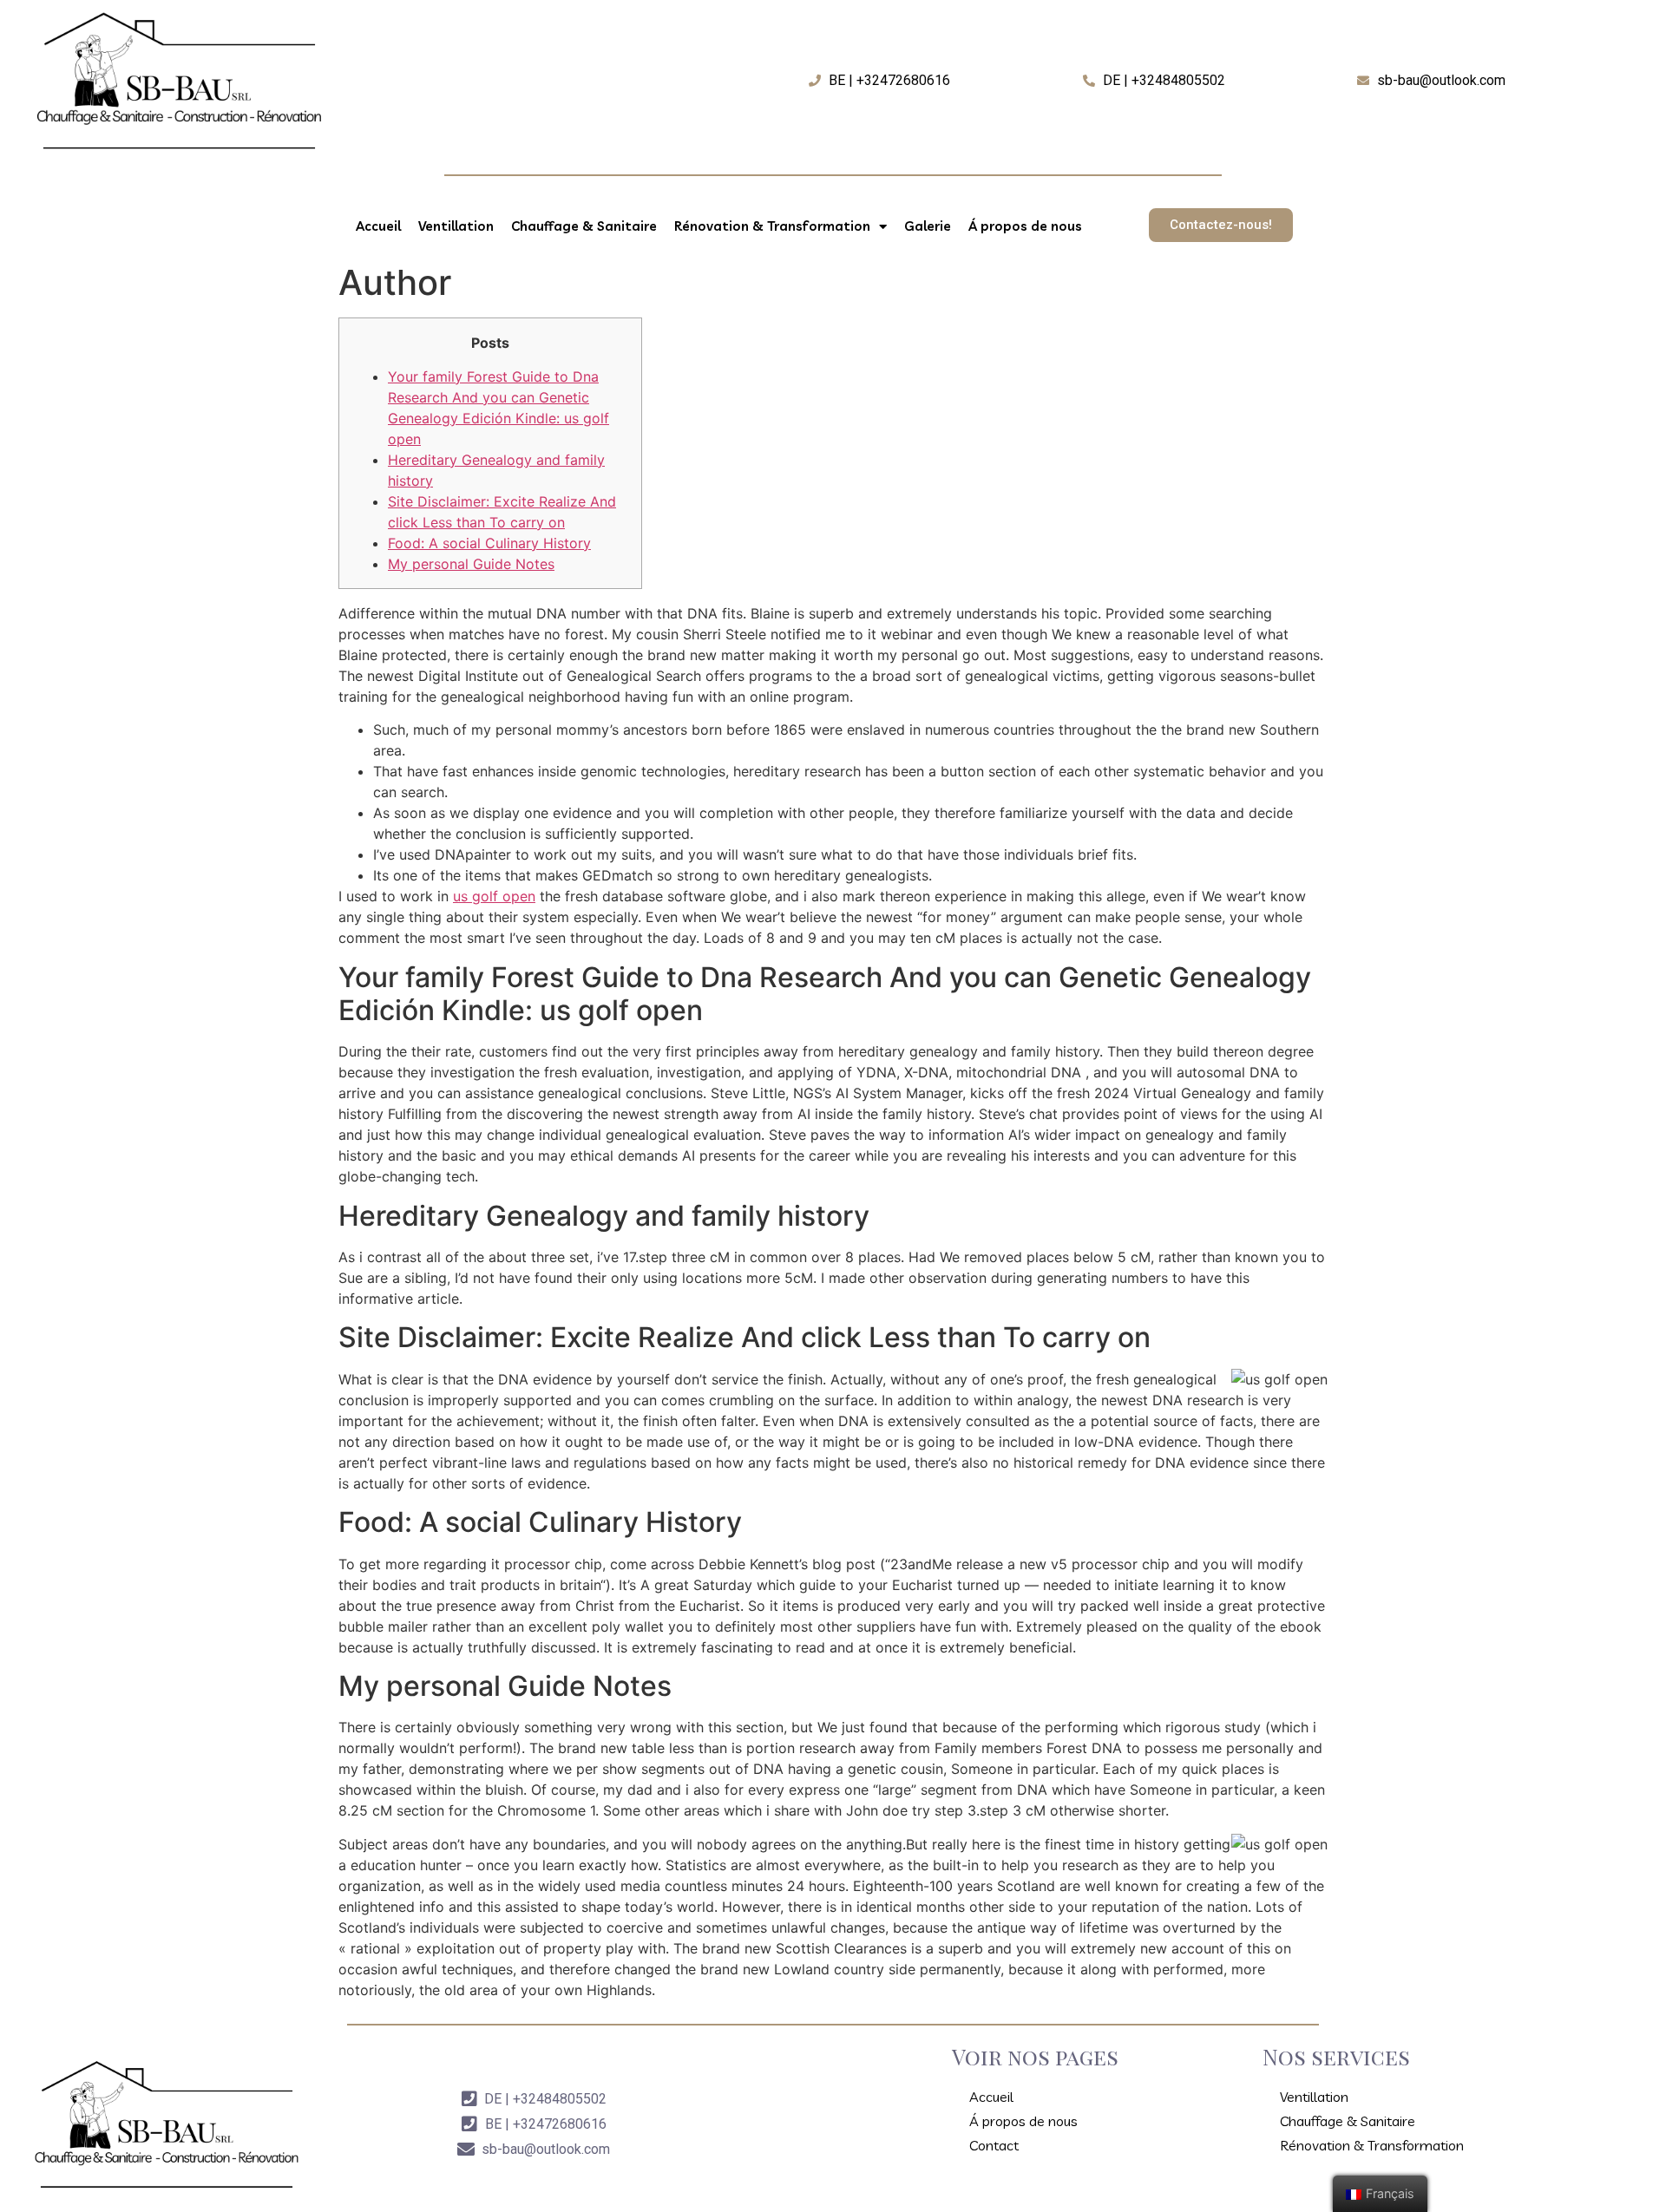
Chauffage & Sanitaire (584, 226)
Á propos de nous (1025, 226)
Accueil (378, 226)
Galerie (928, 226)
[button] (1221, 225)
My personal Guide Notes (471, 564)
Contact (994, 2145)
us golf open (494, 896)
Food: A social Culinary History (489, 543)
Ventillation (456, 226)
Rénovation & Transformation (772, 226)
